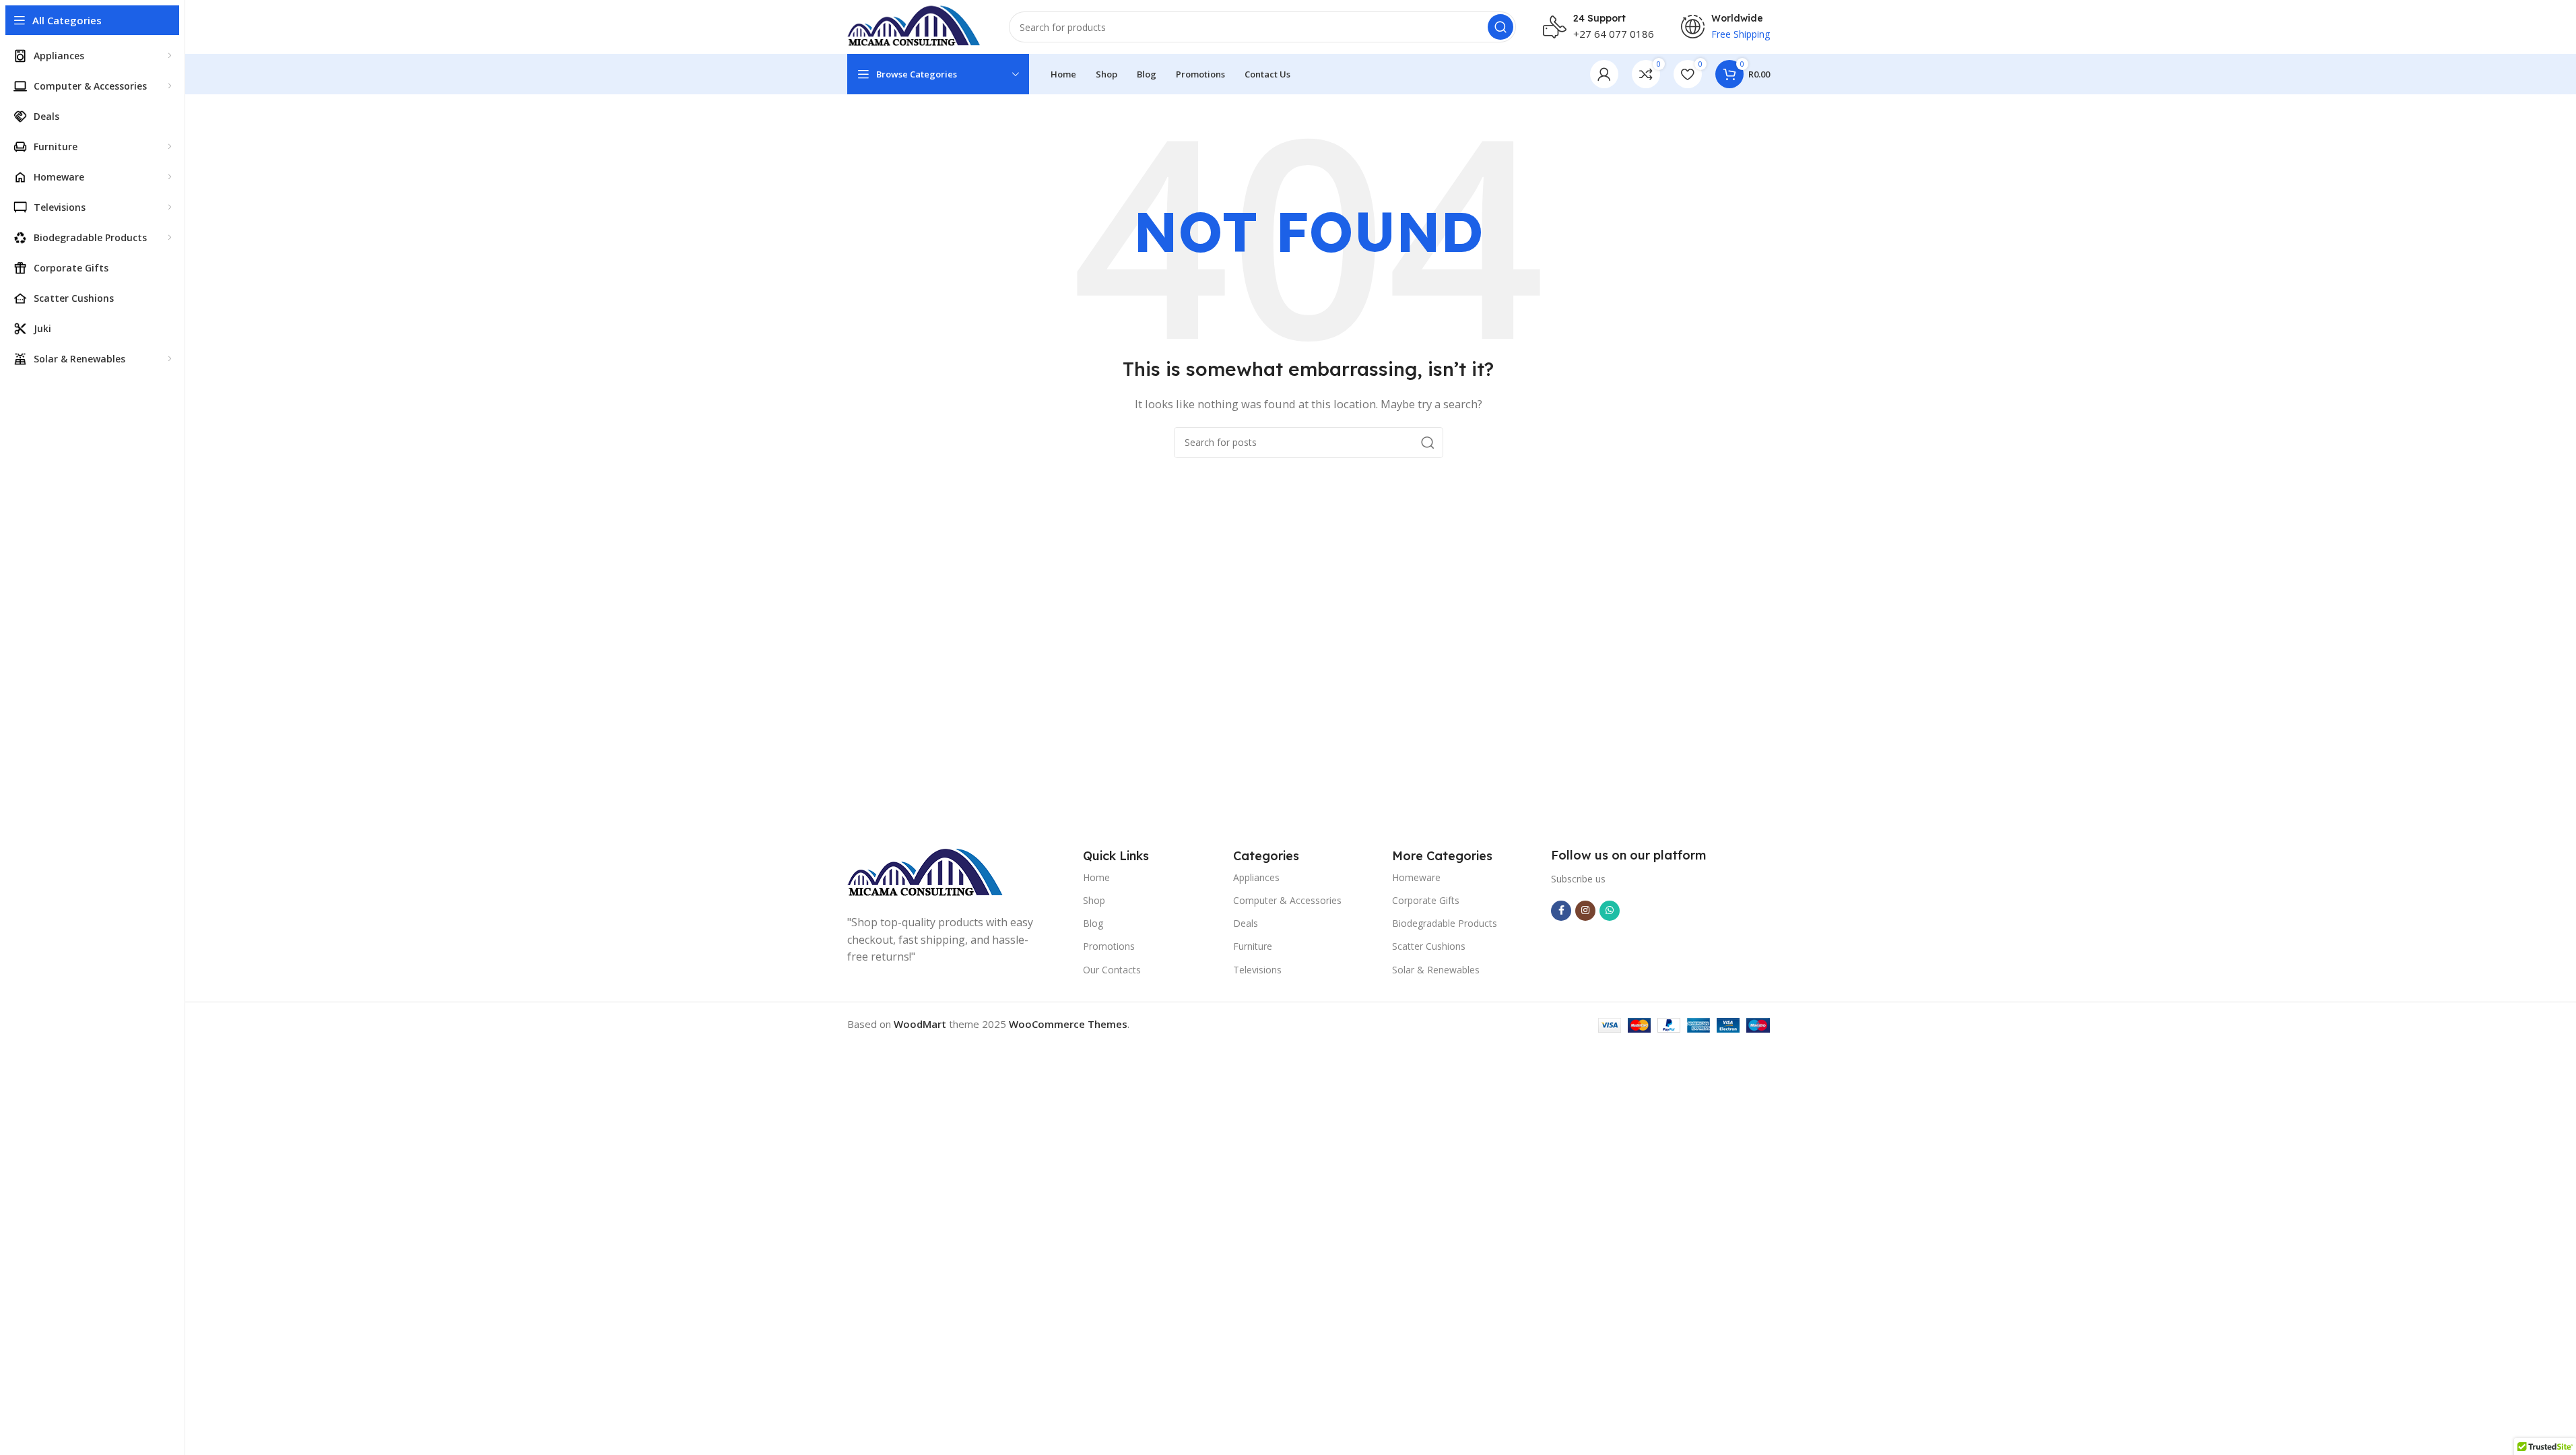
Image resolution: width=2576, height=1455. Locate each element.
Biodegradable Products (1445, 923)
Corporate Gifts (1426, 900)
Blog (1093, 923)
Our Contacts (1112, 970)
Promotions (1109, 946)
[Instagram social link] (1585, 911)
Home (1096, 877)
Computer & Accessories (1287, 900)
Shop (1094, 900)
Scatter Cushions (1429, 946)
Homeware (1416, 877)
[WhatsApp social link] (1610, 911)
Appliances (1256, 877)
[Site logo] (915, 26)
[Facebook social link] (1561, 911)
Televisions (1257, 970)
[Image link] (926, 872)
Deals (1246, 923)
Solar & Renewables (1436, 970)
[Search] (1500, 27)
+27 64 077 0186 (1614, 34)
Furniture (1253, 946)
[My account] (1604, 74)
